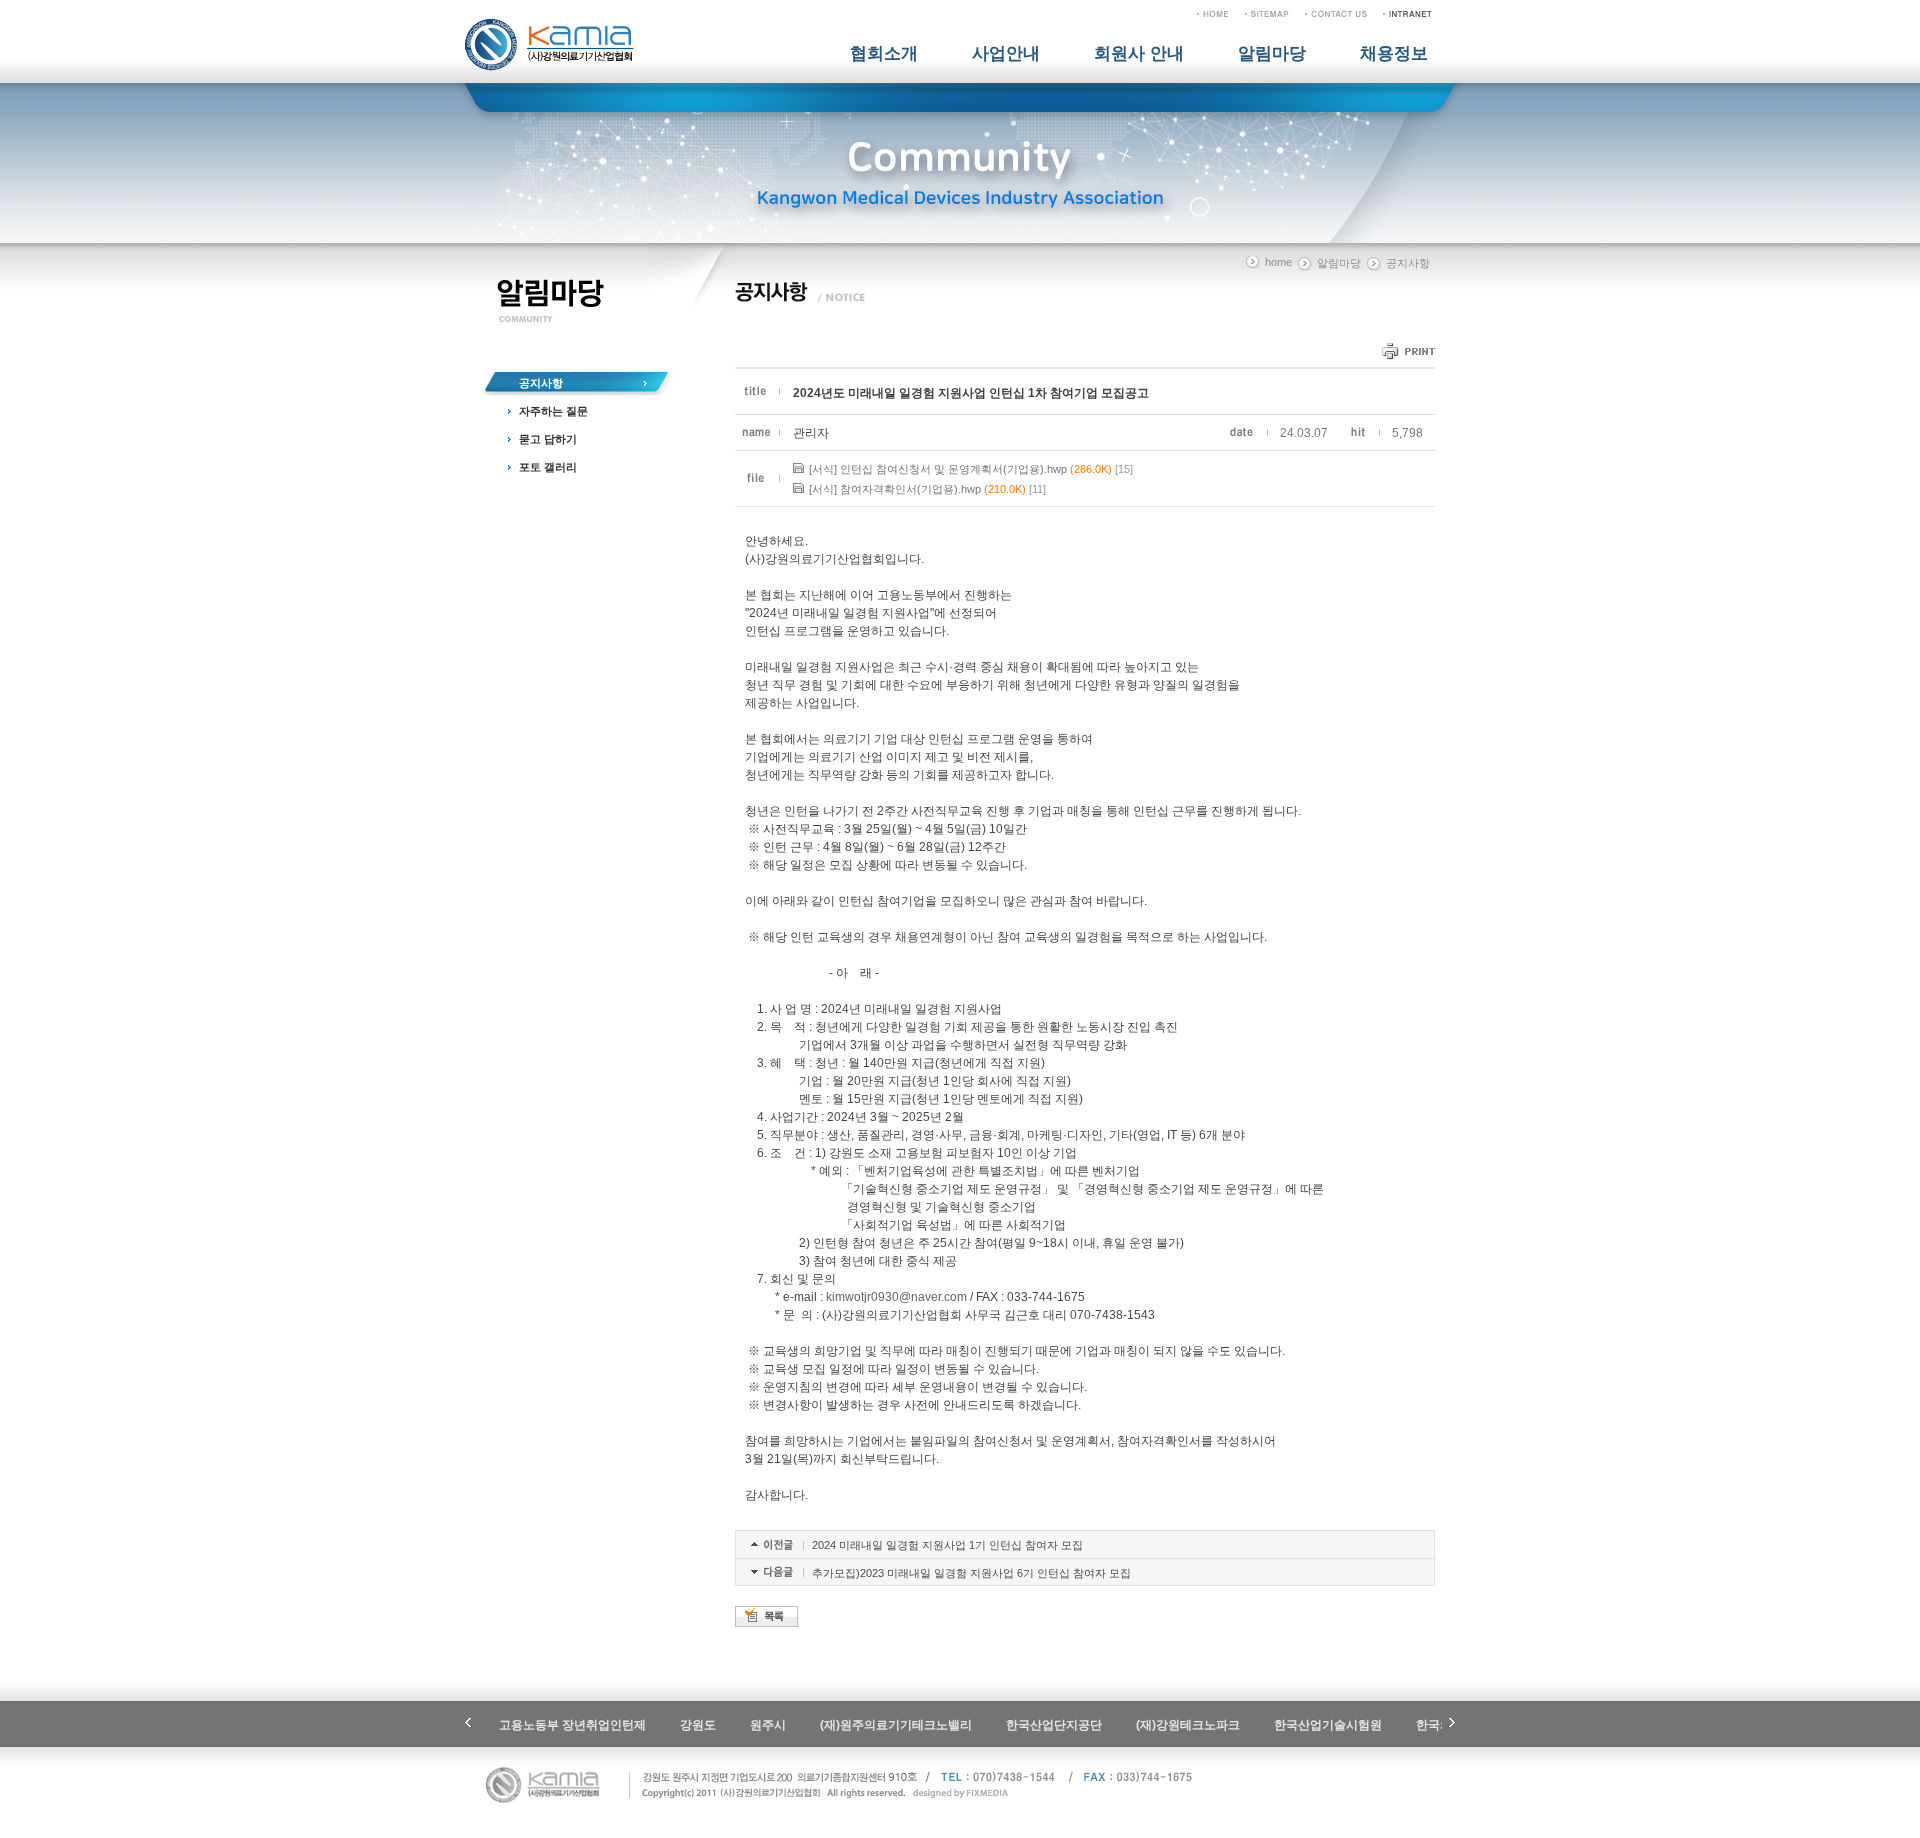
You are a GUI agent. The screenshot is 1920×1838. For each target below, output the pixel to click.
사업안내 (1006, 53)
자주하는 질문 (553, 411)
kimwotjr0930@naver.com (896, 1297)
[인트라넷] (1407, 13)
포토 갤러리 (548, 467)
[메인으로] (1213, 13)
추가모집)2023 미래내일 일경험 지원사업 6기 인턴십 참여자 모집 (971, 1573)
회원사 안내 (1139, 53)
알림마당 (1272, 53)
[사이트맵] (1267, 13)
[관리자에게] (1336, 13)
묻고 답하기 (548, 439)
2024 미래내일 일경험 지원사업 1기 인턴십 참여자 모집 (947, 1545)
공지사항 (541, 383)
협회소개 (884, 53)
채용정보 (1394, 53)
